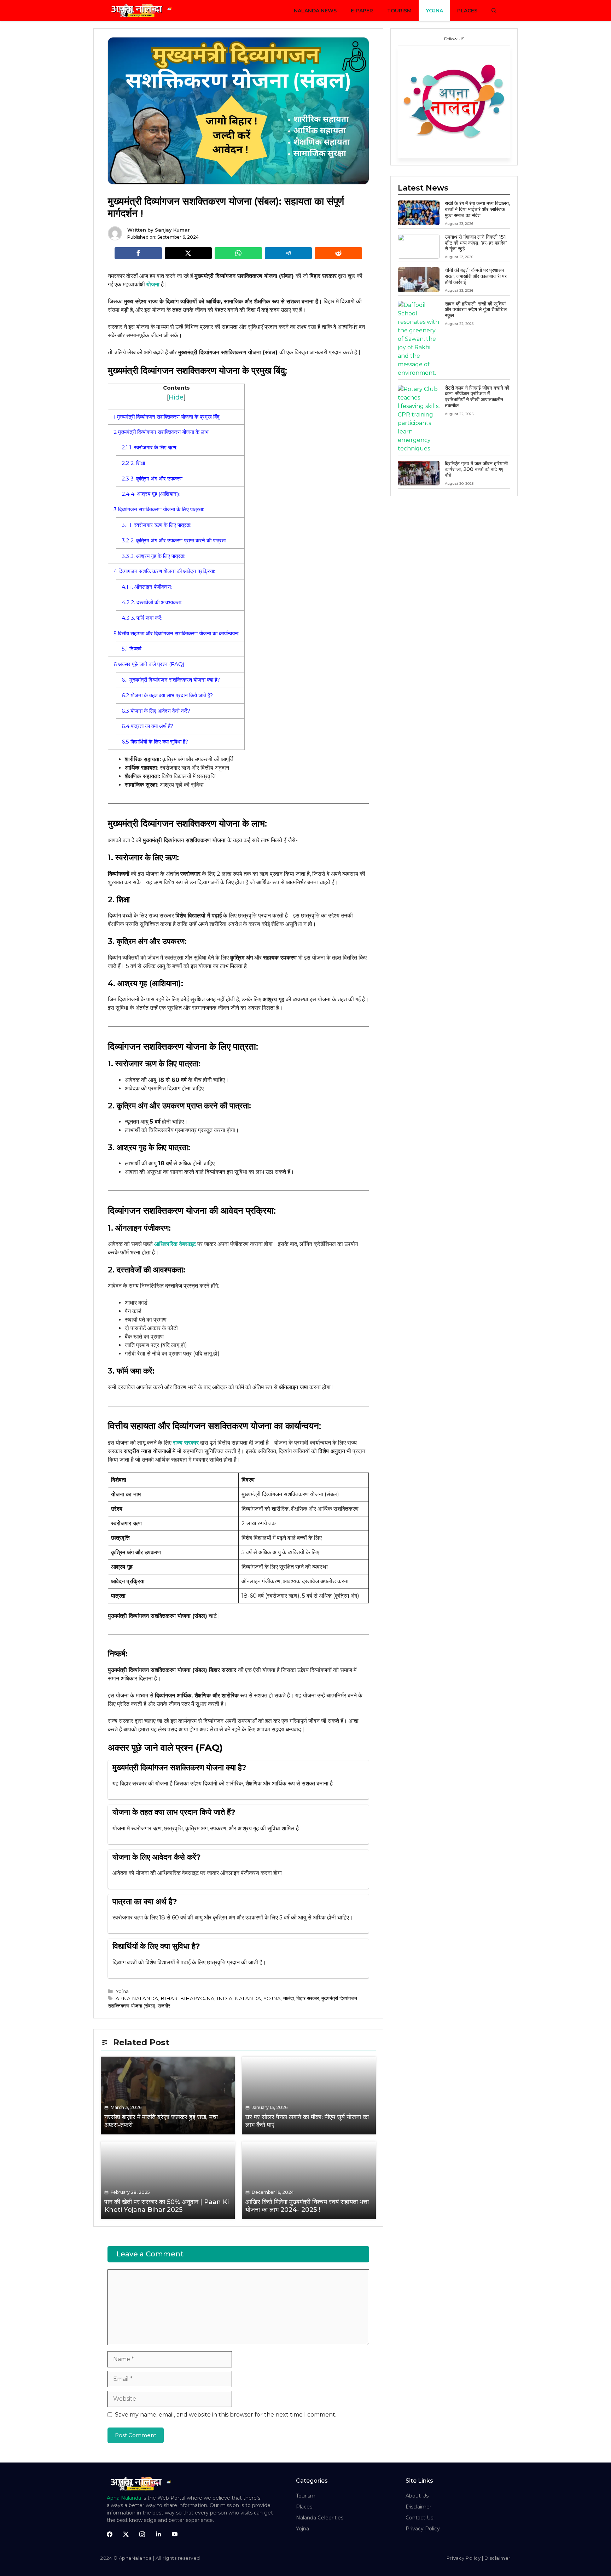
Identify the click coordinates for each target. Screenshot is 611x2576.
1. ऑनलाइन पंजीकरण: (147, 587)
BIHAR (169, 1998)
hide (176, 397)
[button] (494, 11)
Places (467, 11)
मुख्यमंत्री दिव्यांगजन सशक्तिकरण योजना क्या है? (171, 680)
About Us (417, 2496)
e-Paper (362, 11)
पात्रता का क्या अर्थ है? (147, 726)
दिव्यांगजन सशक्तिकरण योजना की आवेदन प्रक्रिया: (164, 571)
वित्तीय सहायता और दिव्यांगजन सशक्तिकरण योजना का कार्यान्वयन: (176, 633)
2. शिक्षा (133, 463)
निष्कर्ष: (132, 649)
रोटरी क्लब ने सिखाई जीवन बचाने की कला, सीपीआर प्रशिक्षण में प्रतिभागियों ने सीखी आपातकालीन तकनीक (477, 397)
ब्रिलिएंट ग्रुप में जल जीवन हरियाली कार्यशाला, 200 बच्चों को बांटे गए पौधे (476, 470)
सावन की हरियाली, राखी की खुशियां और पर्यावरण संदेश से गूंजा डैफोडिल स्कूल (476, 310)
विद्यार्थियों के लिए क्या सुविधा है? (155, 742)
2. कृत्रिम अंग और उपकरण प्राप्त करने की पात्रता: (174, 540)
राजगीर (164, 2006)
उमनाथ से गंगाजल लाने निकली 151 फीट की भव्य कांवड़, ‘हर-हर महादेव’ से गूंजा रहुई (476, 243)
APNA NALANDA (137, 1998)
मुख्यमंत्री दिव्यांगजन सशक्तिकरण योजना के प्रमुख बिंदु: (167, 417)
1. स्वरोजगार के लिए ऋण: (149, 447)
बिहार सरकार (308, 1998)
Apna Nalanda (124, 2498)
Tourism (399, 11)
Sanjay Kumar (172, 230)
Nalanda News (315, 11)
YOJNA (272, 1998)
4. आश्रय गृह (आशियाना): (151, 494)
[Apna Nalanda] (143, 11)
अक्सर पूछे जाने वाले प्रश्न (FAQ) (149, 664)
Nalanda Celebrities (320, 2518)
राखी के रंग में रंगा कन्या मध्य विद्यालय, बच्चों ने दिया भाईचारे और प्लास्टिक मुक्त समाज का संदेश (477, 209)
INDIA (225, 1998)
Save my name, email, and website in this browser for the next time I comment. (226, 2415)
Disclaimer (418, 2507)
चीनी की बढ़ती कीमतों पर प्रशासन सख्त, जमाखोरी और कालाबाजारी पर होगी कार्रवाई (476, 276)
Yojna (434, 11)
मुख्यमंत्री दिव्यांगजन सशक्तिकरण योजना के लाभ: (162, 432)
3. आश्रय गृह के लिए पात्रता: (153, 556)
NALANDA (248, 1998)
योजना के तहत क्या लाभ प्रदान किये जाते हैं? (167, 695)
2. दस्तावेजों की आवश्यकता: (152, 602)
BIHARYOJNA (197, 1998)
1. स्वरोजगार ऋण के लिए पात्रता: (156, 525)
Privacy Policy (423, 2529)
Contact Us (419, 2518)
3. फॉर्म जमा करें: (142, 618)
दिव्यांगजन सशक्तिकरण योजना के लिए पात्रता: (159, 509)
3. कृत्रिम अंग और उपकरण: (153, 479)
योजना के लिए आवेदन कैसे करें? (156, 711)
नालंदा (289, 1998)
